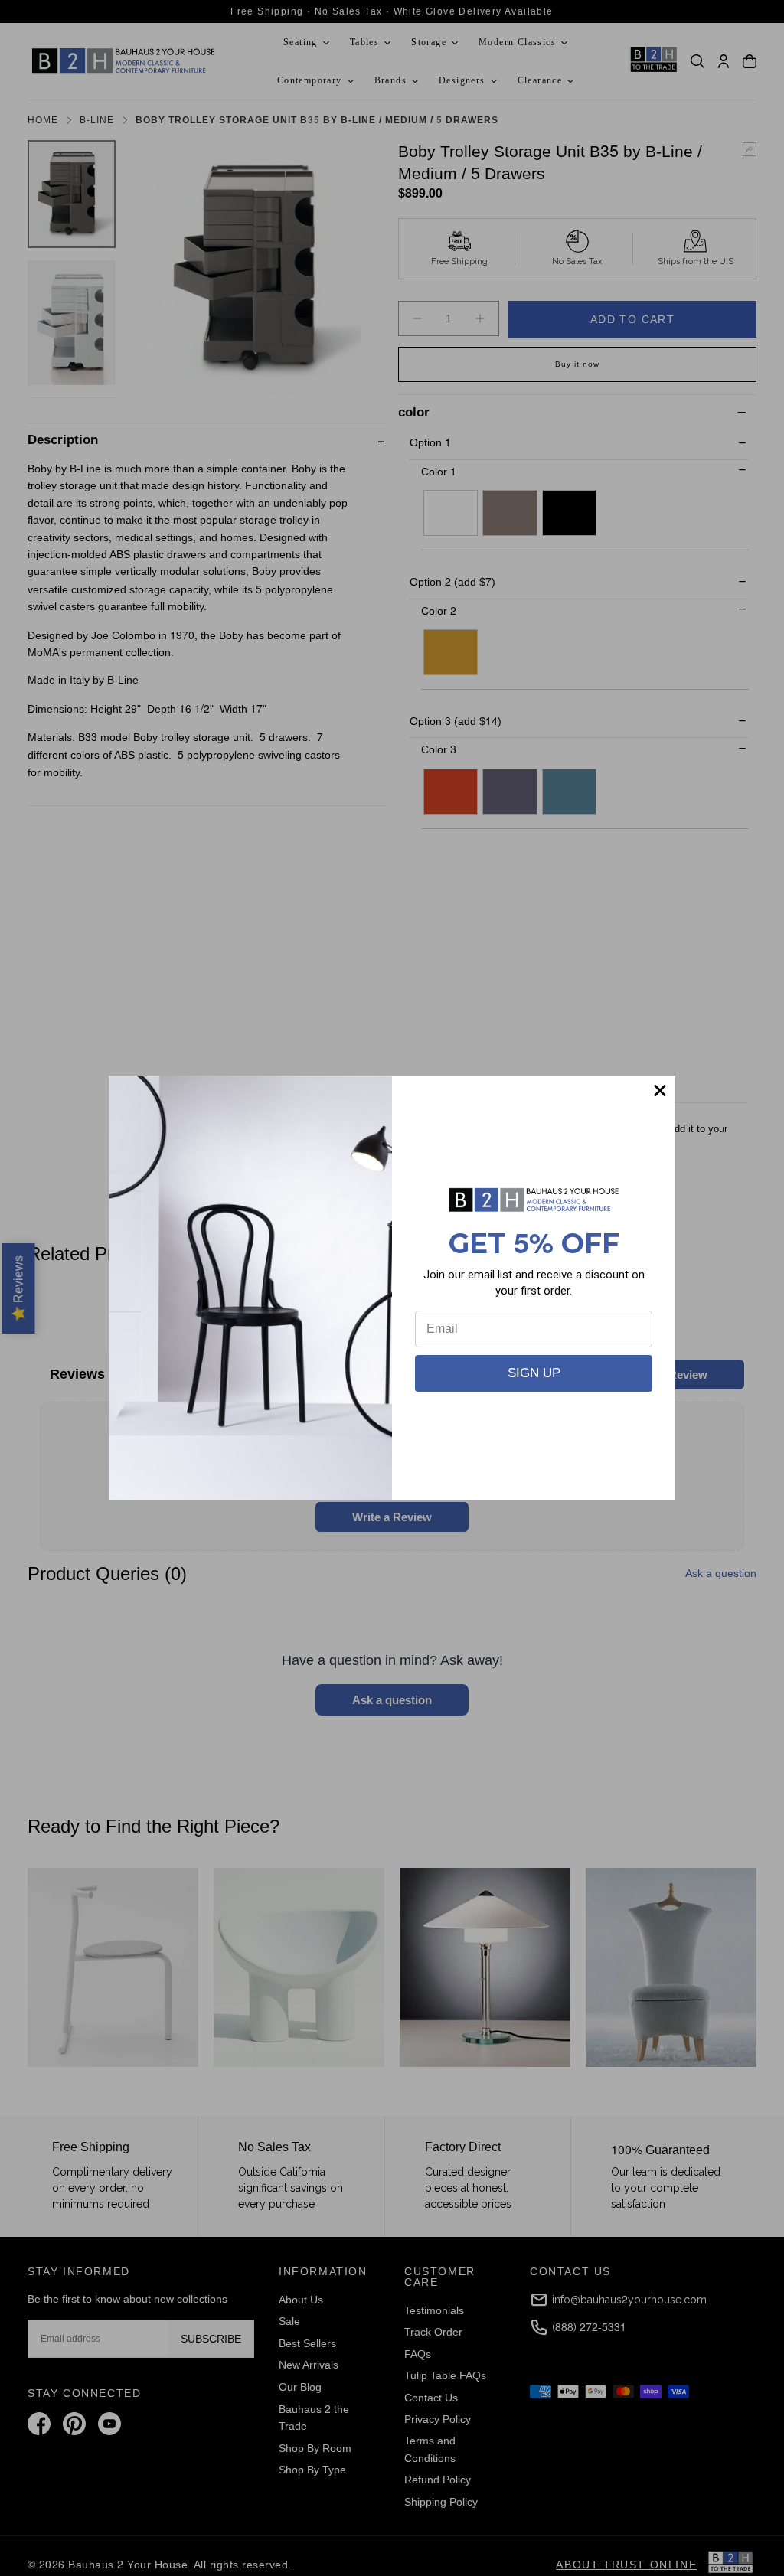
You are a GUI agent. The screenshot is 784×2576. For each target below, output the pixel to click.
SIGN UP (534, 1373)
